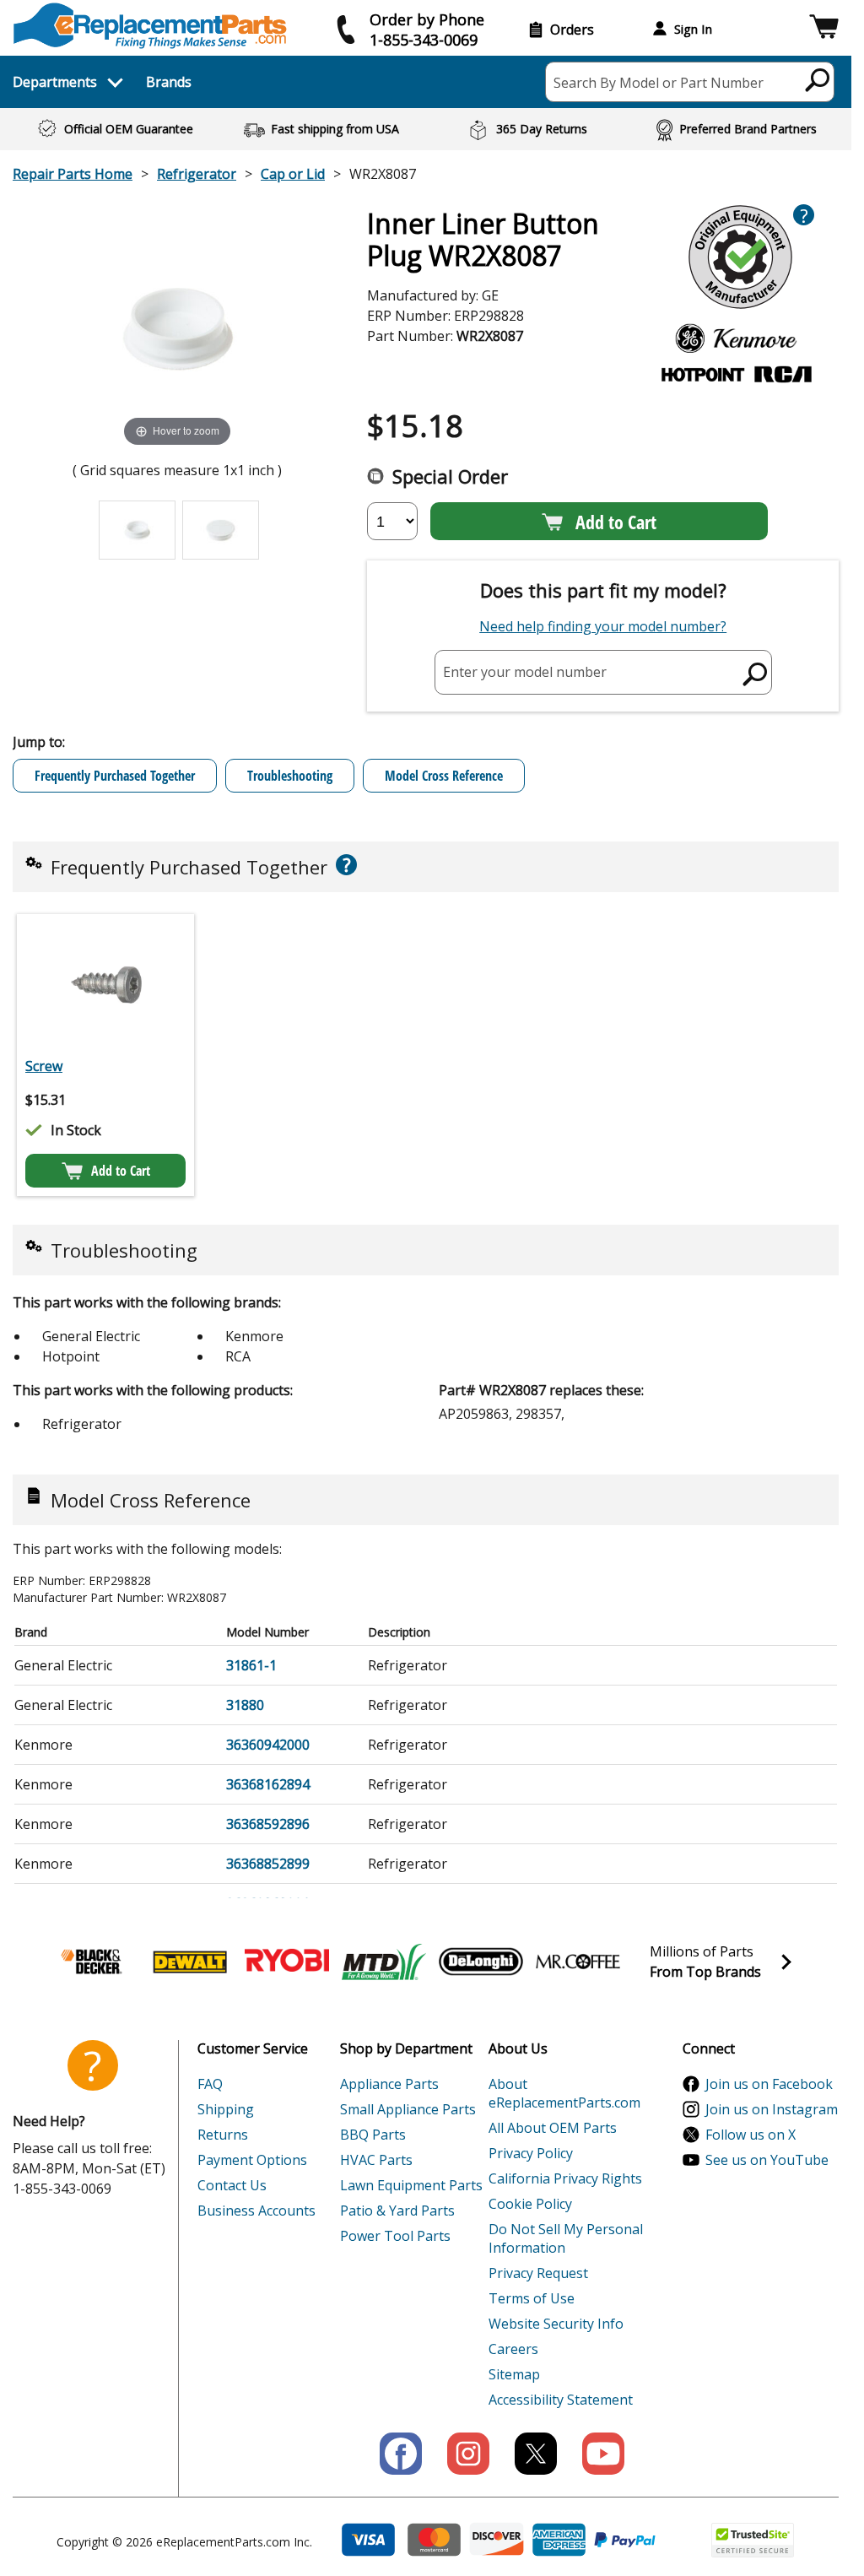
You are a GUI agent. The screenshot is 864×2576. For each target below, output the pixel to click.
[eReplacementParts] (150, 26)
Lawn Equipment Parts (411, 2185)
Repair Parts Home (73, 174)
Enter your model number (525, 672)
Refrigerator (197, 174)
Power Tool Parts (395, 2236)
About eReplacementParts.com (564, 2093)
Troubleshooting (290, 776)
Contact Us (232, 2185)
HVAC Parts (376, 2160)
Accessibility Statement (561, 2400)
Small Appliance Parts (408, 2109)
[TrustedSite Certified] (753, 2540)
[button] (824, 29)
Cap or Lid (293, 174)
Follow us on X (751, 2135)
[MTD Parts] (384, 1962)
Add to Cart (616, 522)
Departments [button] (55, 82)
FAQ (210, 2084)
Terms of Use (532, 2298)
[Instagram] (468, 2454)
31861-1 (251, 1665)
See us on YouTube (767, 2160)
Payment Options (252, 2160)
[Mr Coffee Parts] (578, 1962)
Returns (223, 2135)
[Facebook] (401, 2454)
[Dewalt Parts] (190, 1962)
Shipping (226, 2109)
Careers (513, 2349)
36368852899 (268, 1864)
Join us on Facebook (769, 2084)
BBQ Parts (373, 2135)
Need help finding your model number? (603, 626)
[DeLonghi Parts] (481, 1962)
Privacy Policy (531, 2153)
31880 (245, 1705)
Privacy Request (538, 2273)
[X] (536, 2454)
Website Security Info (556, 2324)
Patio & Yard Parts (397, 2211)
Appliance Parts (389, 2084)
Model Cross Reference (444, 776)
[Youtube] (603, 2454)
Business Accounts (256, 2211)
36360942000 (268, 1745)
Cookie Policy (530, 2204)
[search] (818, 79)
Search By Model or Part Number (659, 83)
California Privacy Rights (565, 2178)
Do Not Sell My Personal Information (566, 2238)
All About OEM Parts (553, 2128)
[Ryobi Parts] (287, 1962)
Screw (44, 1066)
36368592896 (268, 1824)
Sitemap (514, 2374)
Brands (169, 82)
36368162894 (268, 1784)
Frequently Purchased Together (115, 776)
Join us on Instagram (772, 2109)
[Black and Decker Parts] (93, 1962)
